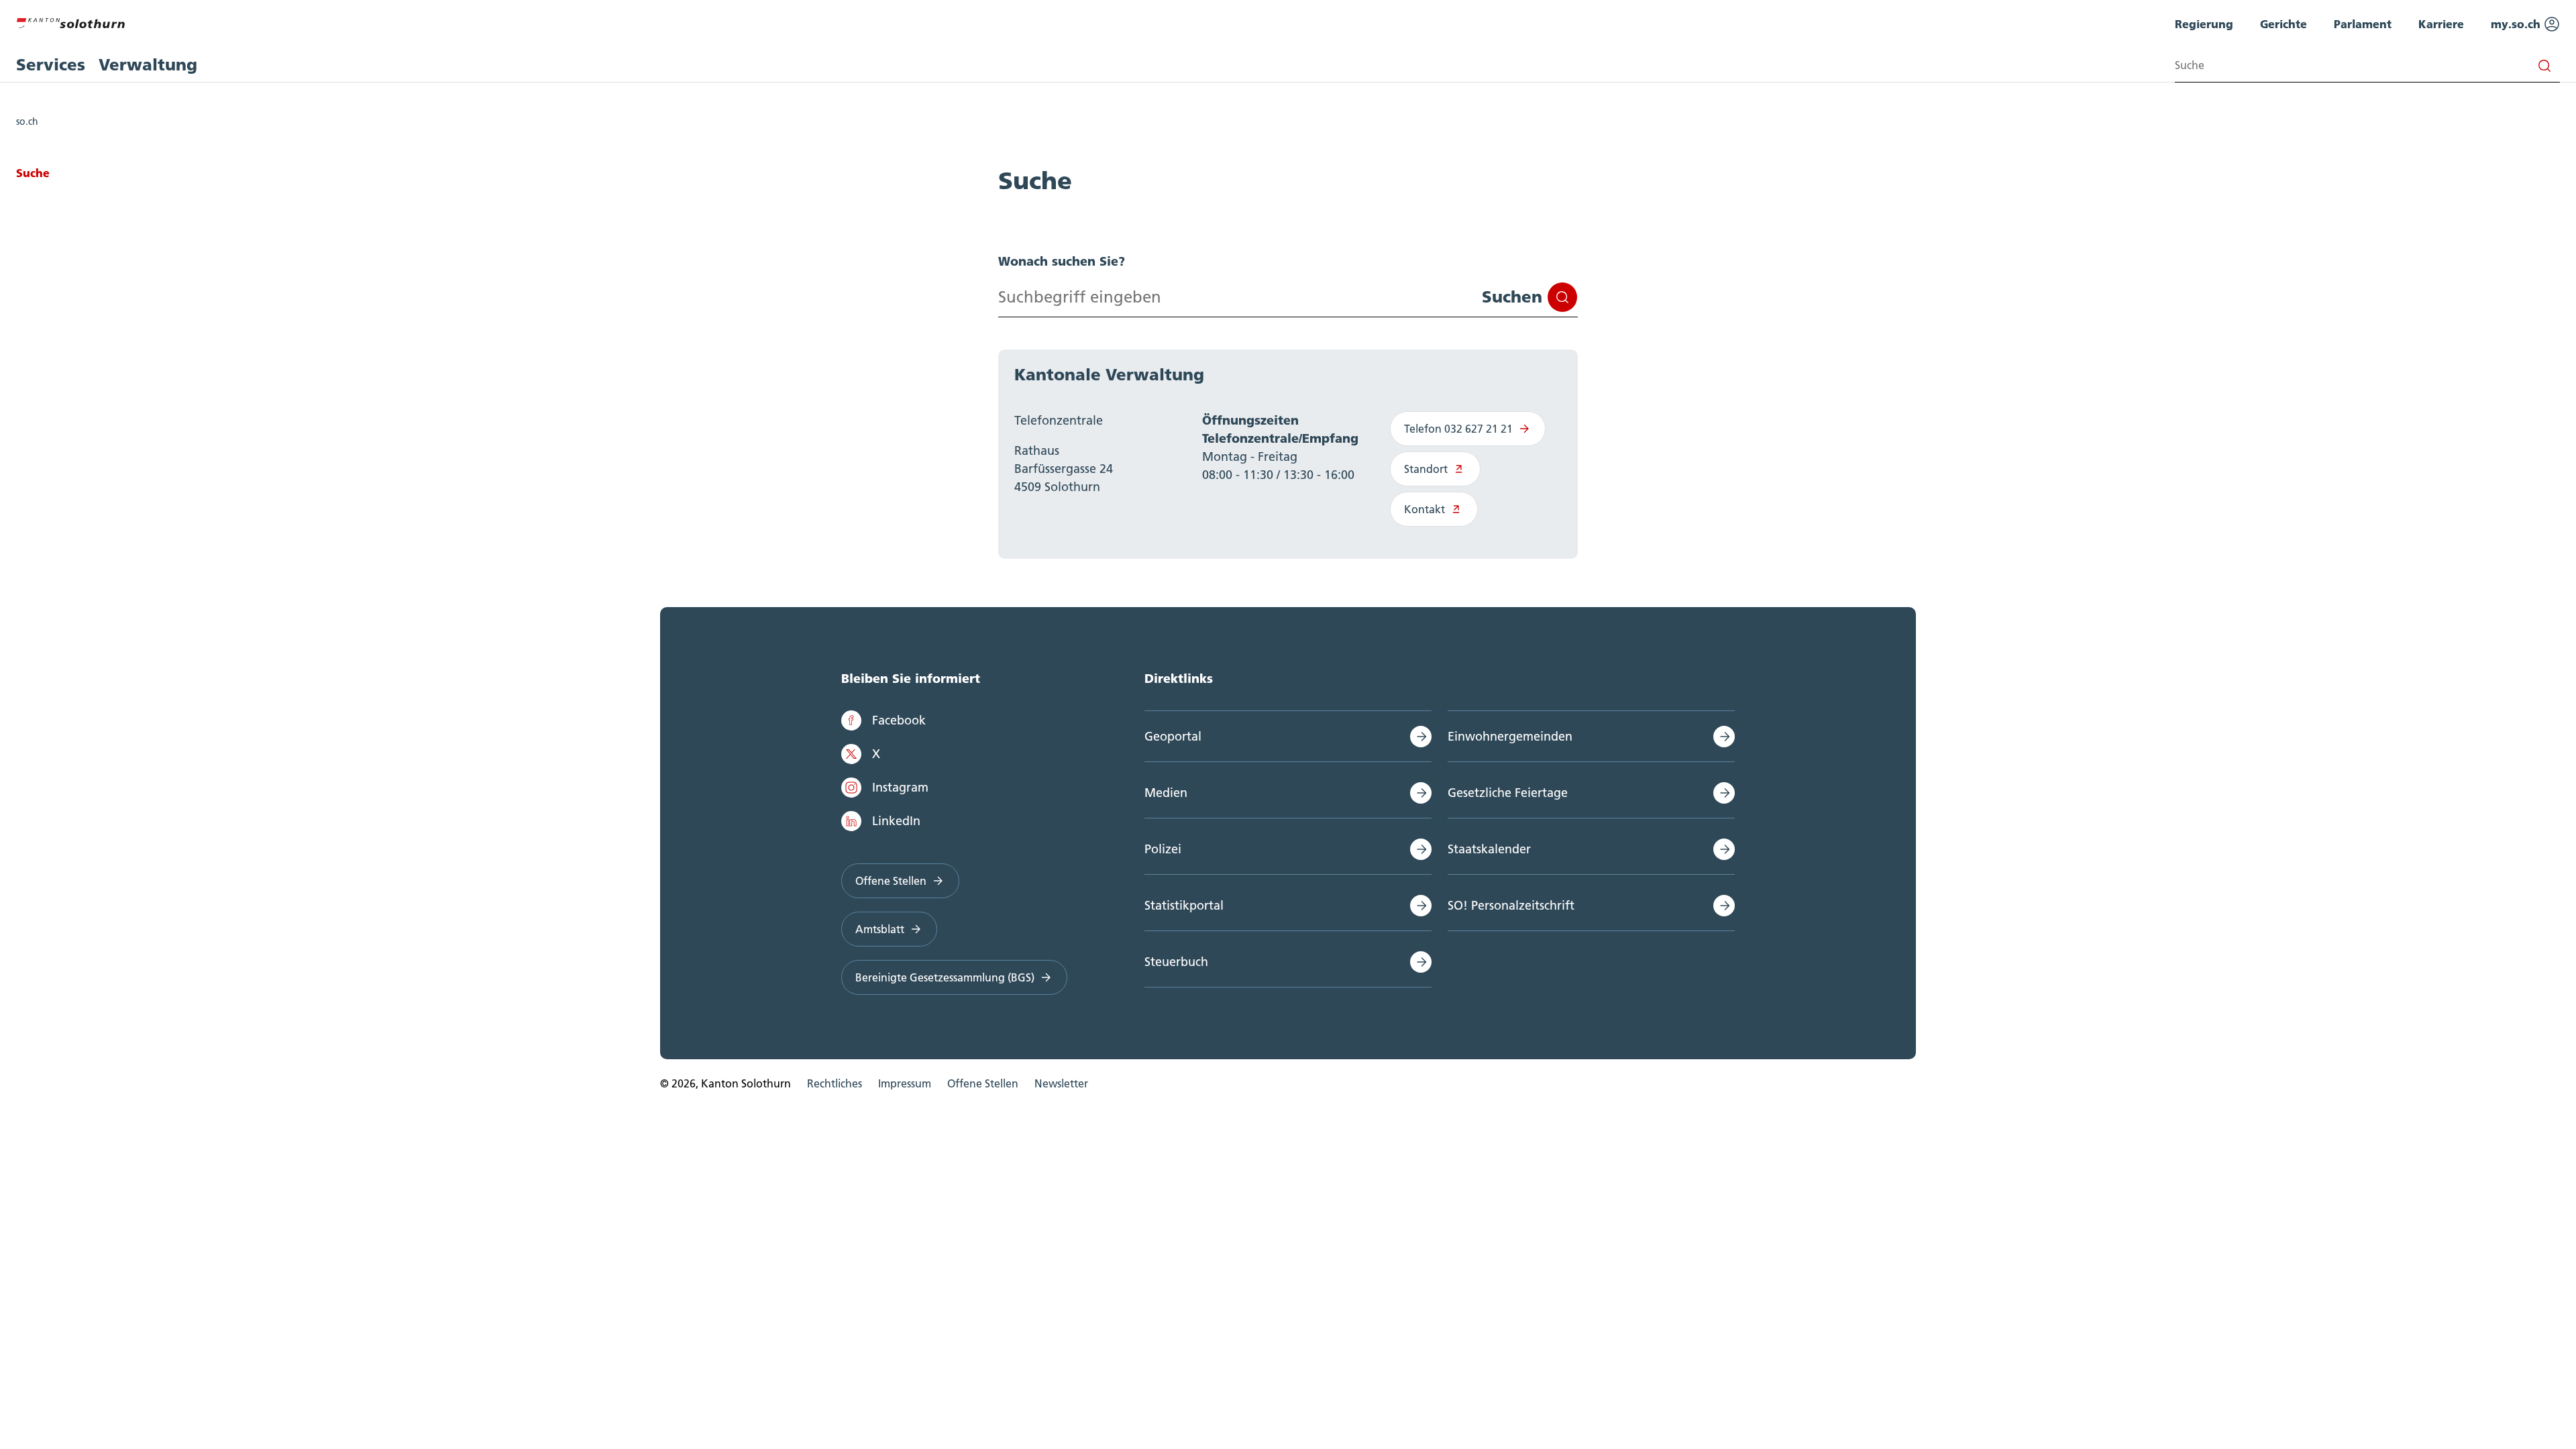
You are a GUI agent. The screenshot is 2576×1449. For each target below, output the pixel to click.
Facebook (899, 720)
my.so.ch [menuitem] (2517, 24)
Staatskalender (1489, 849)
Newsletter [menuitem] (1061, 1083)
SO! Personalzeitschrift (1511, 905)
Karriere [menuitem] (2441, 24)
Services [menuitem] (51, 65)
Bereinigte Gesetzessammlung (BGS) (945, 977)
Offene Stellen (891, 881)
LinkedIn (896, 821)
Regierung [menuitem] (2204, 24)
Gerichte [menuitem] (2284, 24)
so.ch (27, 121)
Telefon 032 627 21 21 (1458, 429)
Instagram (900, 787)
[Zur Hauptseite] (70, 21)
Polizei (1163, 849)
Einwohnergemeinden (1510, 736)
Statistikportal (1184, 905)
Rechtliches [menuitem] (835, 1083)
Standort (1426, 469)
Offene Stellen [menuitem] (983, 1083)
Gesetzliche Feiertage (1508, 793)
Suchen (1512, 297)
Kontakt (1425, 509)
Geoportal (1173, 736)
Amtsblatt (880, 929)
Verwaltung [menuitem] (148, 65)
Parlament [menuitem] (2363, 24)
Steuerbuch (1176, 962)
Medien (1166, 793)
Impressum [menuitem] (905, 1083)
